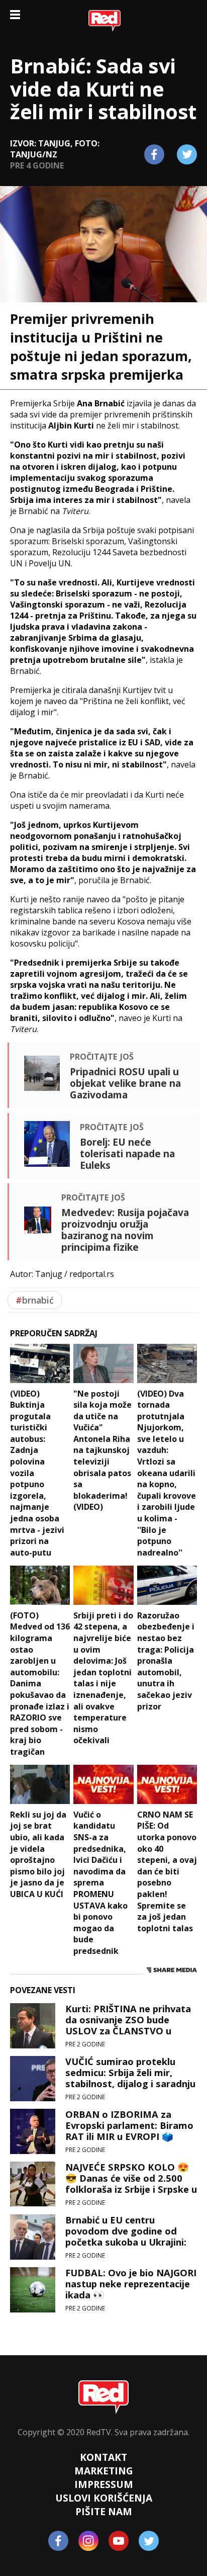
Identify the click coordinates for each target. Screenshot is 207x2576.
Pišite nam (104, 2511)
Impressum (104, 2484)
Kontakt (103, 2457)
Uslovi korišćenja (104, 2498)
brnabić (35, 1300)
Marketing (104, 2471)
